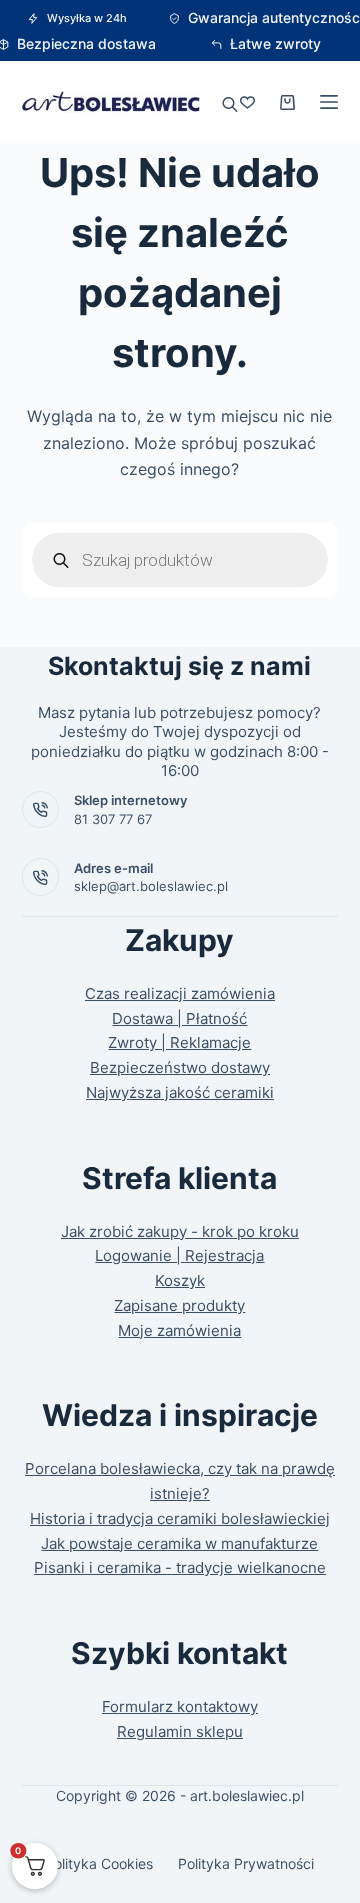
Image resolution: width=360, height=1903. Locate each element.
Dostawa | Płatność (179, 1018)
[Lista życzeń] (247, 102)
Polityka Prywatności (246, 1863)
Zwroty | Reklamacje (179, 1042)
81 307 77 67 (113, 819)
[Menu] (329, 102)
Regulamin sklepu (180, 1731)
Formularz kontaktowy (180, 1706)
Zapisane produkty (179, 1305)
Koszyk (180, 1280)
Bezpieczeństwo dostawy (180, 1067)
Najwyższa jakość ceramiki (180, 1092)
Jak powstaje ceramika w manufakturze (179, 1543)
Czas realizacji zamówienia (180, 993)
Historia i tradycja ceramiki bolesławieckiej (180, 1518)
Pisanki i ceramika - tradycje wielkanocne (180, 1567)
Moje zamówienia (179, 1330)
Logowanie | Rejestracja (179, 1255)
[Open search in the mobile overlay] (230, 102)
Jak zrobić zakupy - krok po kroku (180, 1231)
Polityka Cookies (99, 1863)
